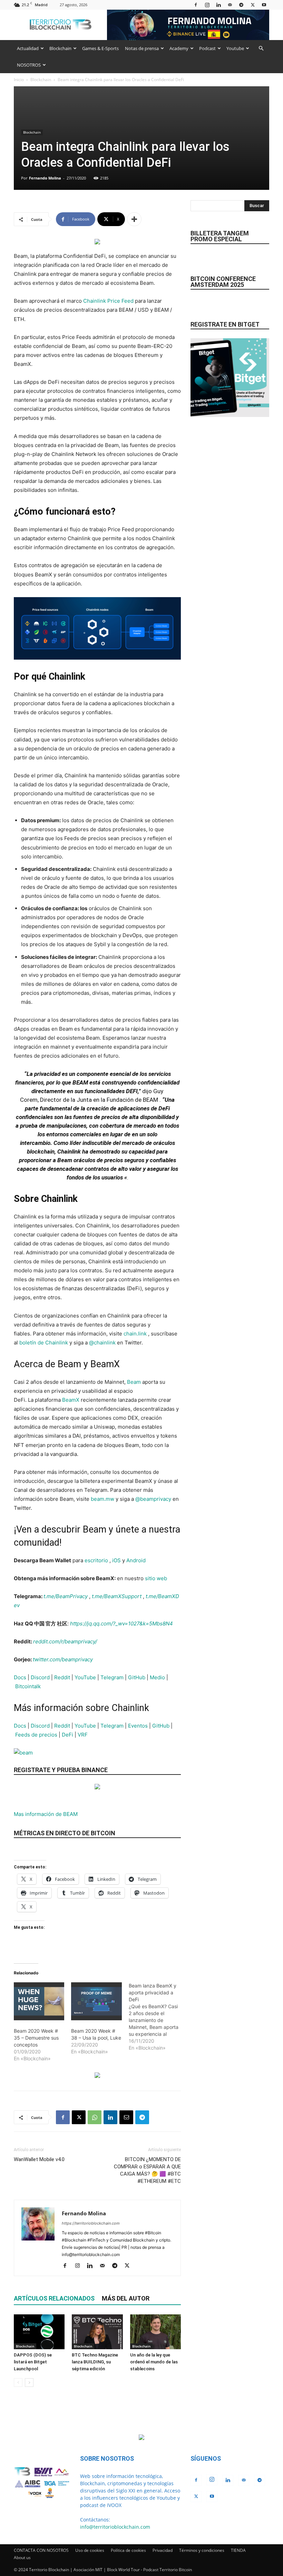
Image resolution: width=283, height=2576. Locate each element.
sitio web (156, 1578)
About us (22, 2558)
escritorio (96, 1560)
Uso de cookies (90, 2550)
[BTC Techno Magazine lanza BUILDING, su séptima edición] (97, 2332)
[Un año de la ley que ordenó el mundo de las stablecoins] (155, 2332)
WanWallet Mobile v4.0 (39, 2159)
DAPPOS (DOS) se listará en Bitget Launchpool (33, 2362)
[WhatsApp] (95, 2117)
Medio (157, 1677)
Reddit (62, 1677)
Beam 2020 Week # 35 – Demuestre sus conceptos (36, 2038)
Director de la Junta (66, 1100)
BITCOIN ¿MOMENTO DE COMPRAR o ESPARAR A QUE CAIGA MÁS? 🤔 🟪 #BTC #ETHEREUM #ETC (147, 2170)
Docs (20, 1677)
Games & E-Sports (100, 48)
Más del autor (126, 2298)
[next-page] (29, 2383)
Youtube (235, 48)
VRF (83, 1735)
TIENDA (238, 2550)
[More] (134, 219)
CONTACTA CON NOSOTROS (41, 2550)
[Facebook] (196, 5)
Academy (179, 48)
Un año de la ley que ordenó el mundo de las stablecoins (154, 2362)
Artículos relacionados (54, 2298)
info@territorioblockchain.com (115, 2527)
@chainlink (102, 1343)
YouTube (85, 1677)
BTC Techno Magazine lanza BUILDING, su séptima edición (95, 2362)
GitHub (137, 1677)
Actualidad (28, 48)
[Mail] (230, 5)
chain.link (135, 1334)
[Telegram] (241, 5)
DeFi (67, 1735)
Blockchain (60, 48)
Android (136, 1560)
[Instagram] (207, 5)
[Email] (126, 2117)
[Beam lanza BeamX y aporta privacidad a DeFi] (157, 2017)
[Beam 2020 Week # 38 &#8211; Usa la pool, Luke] (96, 2001)
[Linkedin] (218, 5)
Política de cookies (128, 2550)
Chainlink (57, 1343)
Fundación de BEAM (132, 1100)
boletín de (32, 1343)
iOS (116, 1560)
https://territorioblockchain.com (91, 2223)
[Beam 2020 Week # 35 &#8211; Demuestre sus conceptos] (39, 2001)
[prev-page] (18, 2383)
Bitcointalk (28, 1686)
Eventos (138, 1726)
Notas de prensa (142, 48)
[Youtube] (264, 5)
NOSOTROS (29, 65)
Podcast (207, 48)
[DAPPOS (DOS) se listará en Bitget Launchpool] (39, 2332)
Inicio (19, 80)
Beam (134, 1382)
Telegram (112, 1677)
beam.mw (103, 1499)
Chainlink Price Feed (108, 301)
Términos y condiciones (202, 2550)
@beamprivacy (153, 1499)
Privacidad (163, 2550)
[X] (253, 5)
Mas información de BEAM (46, 1814)
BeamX (71, 1400)
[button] (261, 48)
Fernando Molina (45, 178)
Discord (40, 1677)
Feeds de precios (36, 1735)
